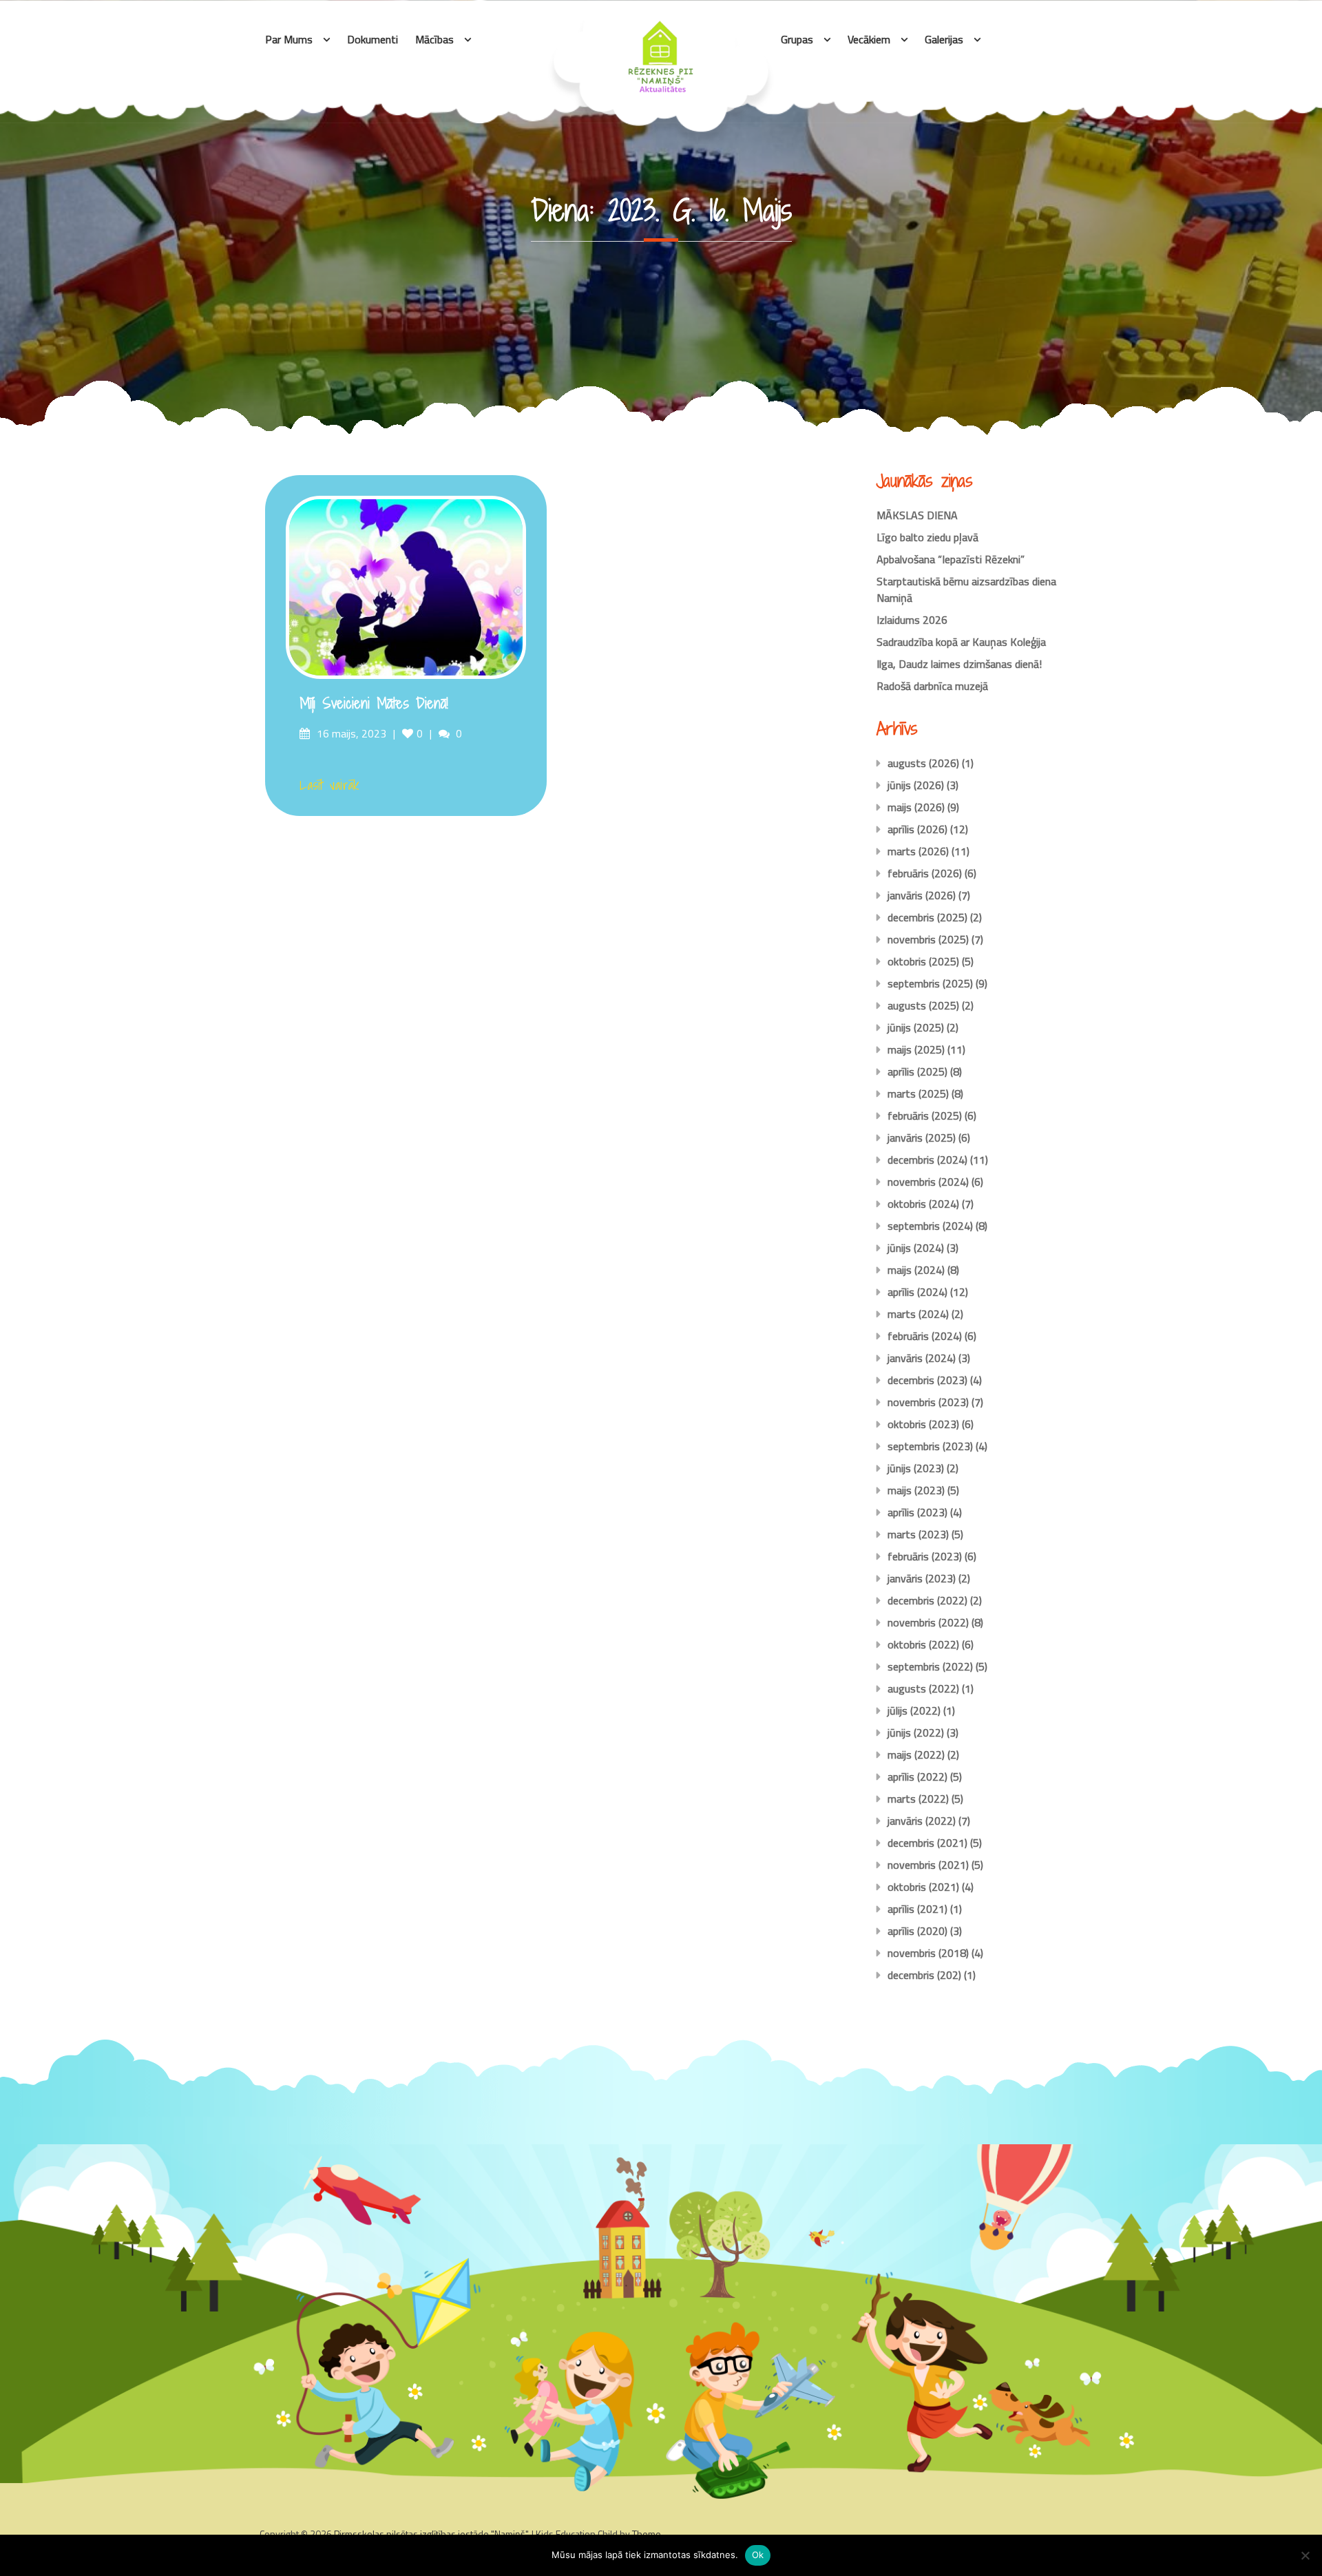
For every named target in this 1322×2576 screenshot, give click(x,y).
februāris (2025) (925, 1116)
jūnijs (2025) (916, 1027)
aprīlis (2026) (917, 829)
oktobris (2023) (923, 1424)
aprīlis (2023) (917, 1512)
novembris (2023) (928, 1402)
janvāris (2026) (922, 895)
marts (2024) (918, 1314)
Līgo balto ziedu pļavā (927, 537)
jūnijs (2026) (916, 785)
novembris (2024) (928, 1182)
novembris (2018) (928, 1953)
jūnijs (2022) (916, 1732)
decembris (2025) (927, 917)
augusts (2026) (923, 763)
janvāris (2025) (922, 1138)
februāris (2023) (925, 1556)
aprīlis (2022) (917, 1777)
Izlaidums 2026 (912, 620)
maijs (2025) (916, 1049)
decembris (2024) (927, 1160)
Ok (758, 2555)
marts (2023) (918, 1534)
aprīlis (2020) (917, 1931)
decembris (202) (924, 1975)
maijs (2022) (916, 1755)
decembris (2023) (927, 1380)
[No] (1305, 2555)
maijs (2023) (916, 1490)
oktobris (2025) (923, 961)
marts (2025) (918, 1093)
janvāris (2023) (922, 1578)
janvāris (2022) (922, 1821)
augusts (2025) (923, 1005)
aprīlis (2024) (917, 1292)
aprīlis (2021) (917, 1909)
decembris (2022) (927, 1600)
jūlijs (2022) (914, 1710)
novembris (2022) (928, 1622)
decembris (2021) (927, 1843)
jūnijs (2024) (916, 1248)
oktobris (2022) (923, 1644)
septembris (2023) (930, 1446)
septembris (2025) (930, 983)
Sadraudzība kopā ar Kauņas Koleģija (961, 642)
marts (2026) (918, 851)
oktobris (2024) (923, 1204)
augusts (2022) (923, 1688)
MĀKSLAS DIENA (917, 515)
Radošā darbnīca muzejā (932, 686)
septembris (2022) (930, 1666)
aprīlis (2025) (917, 1071)
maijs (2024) (916, 1270)
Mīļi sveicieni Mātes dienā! (374, 703)
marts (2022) (918, 1799)
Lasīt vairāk (329, 785)
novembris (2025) (928, 939)
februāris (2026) (925, 873)
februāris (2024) (925, 1336)
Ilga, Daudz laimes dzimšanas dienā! (959, 664)
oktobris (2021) (923, 1887)
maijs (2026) (916, 807)
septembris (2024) (930, 1226)
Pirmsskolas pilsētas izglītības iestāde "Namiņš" (431, 2534)
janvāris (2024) (922, 1358)
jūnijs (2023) (916, 1468)
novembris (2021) (928, 1865)
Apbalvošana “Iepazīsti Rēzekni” (951, 559)
